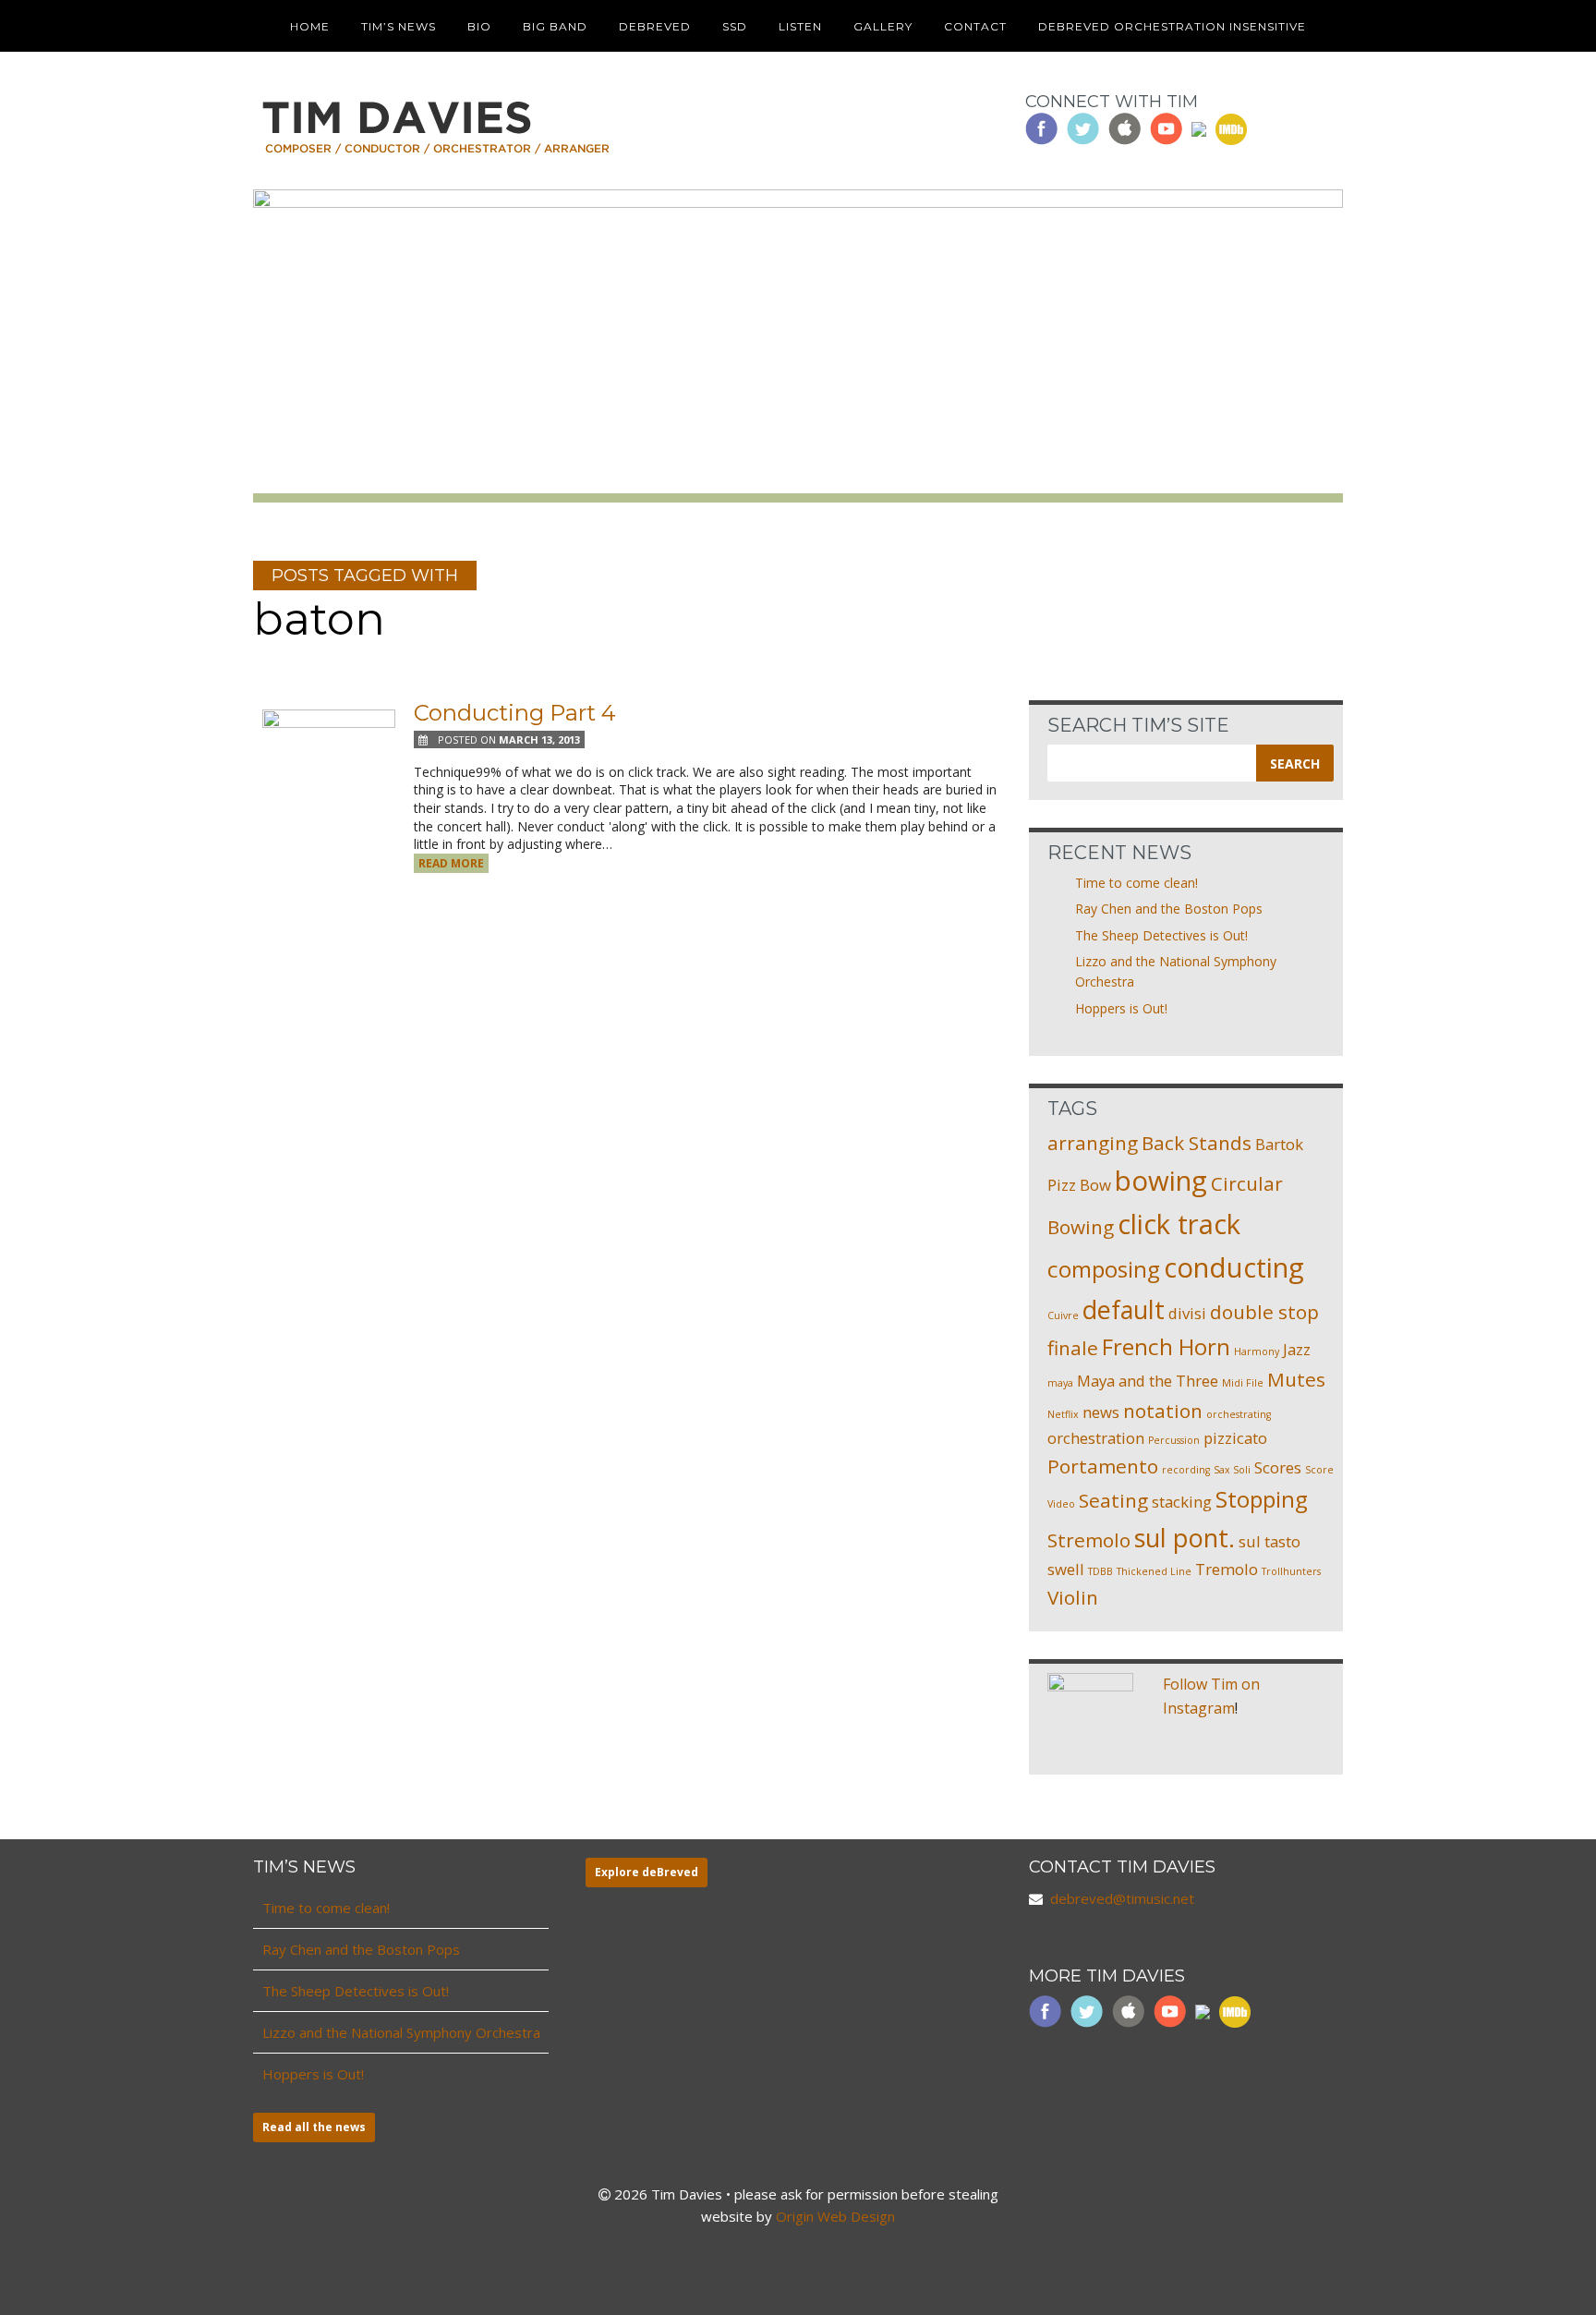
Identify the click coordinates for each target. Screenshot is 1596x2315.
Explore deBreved (647, 1872)
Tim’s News (399, 26)
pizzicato (1235, 1438)
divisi (1187, 1313)
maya (1060, 1383)
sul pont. (1185, 1538)
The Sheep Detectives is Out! (1161, 935)
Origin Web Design (835, 2216)
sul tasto (1270, 1541)
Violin (1073, 1597)
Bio (479, 26)
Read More (451, 863)
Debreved (655, 26)
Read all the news (314, 2127)
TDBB (1100, 1571)
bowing (1161, 1181)
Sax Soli (1232, 1470)
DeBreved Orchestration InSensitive (1172, 26)
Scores (1278, 1467)
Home (310, 26)
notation (1163, 1411)
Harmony (1257, 1351)
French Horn (1166, 1346)
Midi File (1243, 1383)
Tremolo (1227, 1569)
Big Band (555, 26)
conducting (1234, 1267)
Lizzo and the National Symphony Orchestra (401, 2032)
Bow (1095, 1185)
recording (1186, 1470)
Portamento (1103, 1466)
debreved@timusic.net (1122, 1898)
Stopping (1262, 1499)
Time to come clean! (1137, 883)
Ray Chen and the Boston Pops (1169, 909)
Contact (975, 26)
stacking (1182, 1502)
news (1101, 1412)
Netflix (1063, 1414)
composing (1104, 1269)
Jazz (1297, 1349)
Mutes (1296, 1379)
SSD (735, 26)
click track (1179, 1224)
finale (1073, 1348)
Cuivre (1063, 1315)
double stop (1264, 1312)
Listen (800, 26)
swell (1066, 1569)
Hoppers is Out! (1121, 1008)
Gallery (883, 26)
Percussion (1174, 1440)
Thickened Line (1154, 1571)
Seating (1113, 1500)
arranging (1093, 1143)
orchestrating (1239, 1414)
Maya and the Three (1148, 1381)
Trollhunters (1291, 1571)
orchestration (1096, 1438)
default (1124, 1309)
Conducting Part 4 (515, 713)
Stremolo (1089, 1540)
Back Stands (1197, 1143)
